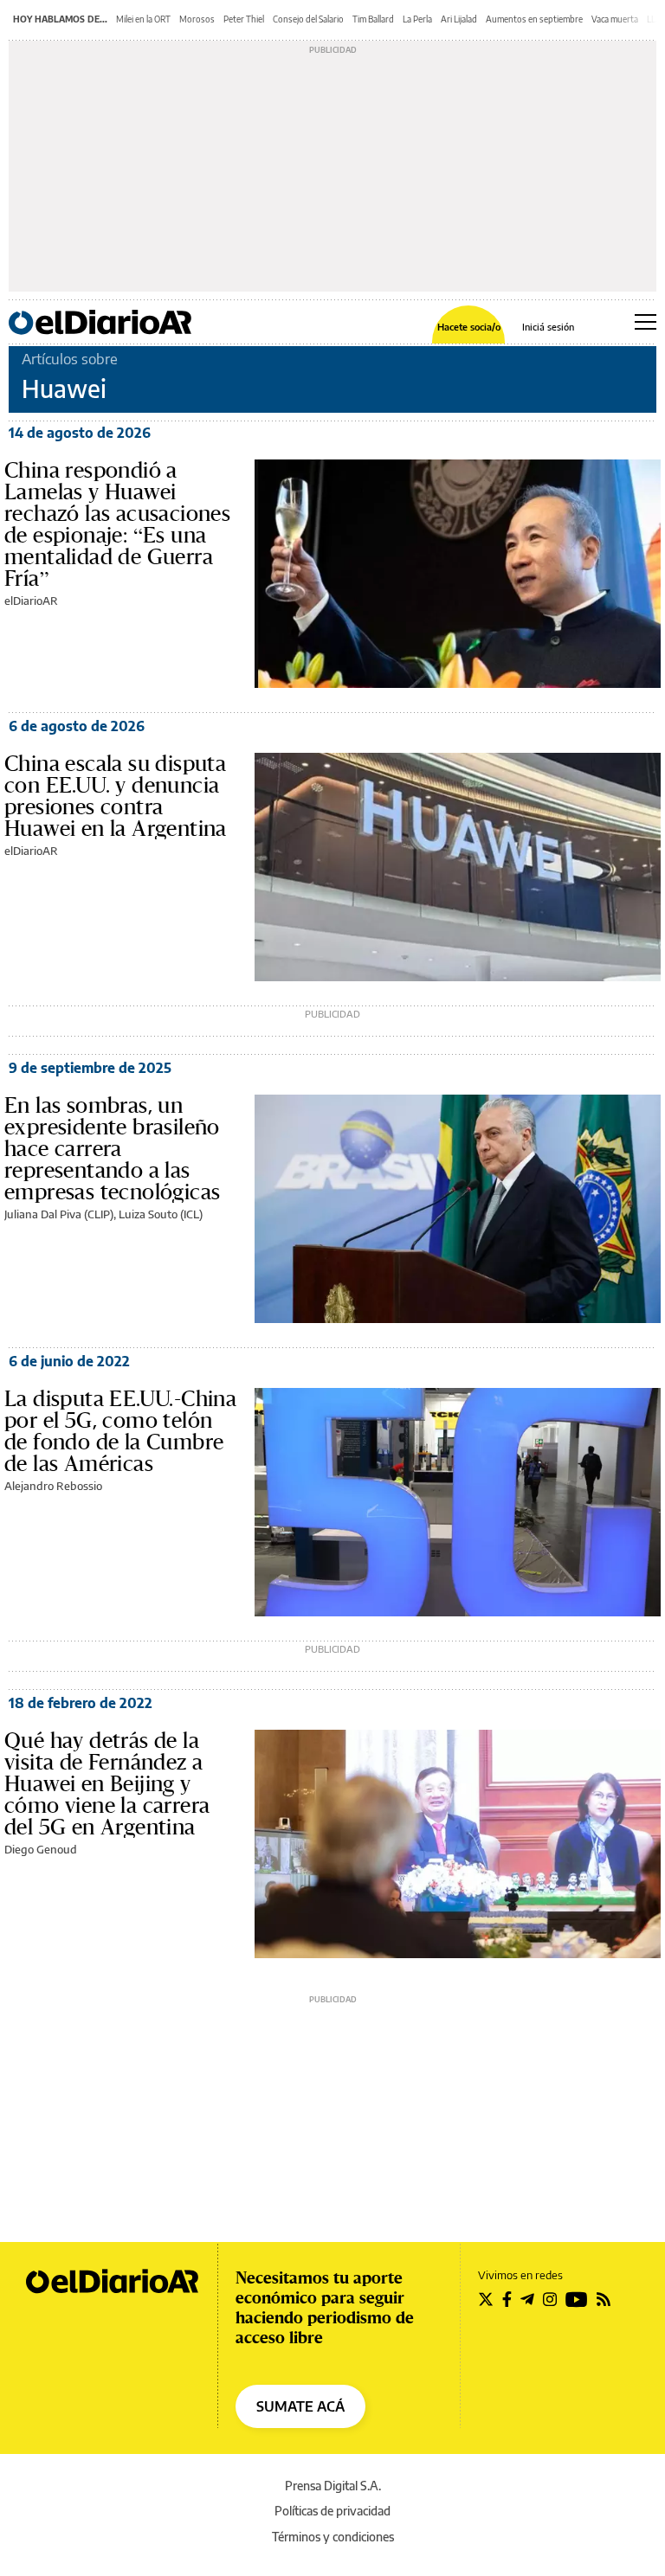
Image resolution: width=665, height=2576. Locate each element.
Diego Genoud (41, 1849)
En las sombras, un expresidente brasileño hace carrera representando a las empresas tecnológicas (112, 1148)
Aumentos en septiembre (534, 19)
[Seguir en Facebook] (507, 2299)
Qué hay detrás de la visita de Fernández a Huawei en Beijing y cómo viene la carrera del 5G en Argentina (107, 1783)
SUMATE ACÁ (300, 2406)
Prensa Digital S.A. (333, 2486)
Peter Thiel (244, 19)
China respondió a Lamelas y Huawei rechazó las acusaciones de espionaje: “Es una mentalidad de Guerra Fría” (117, 524)
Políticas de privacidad (332, 2511)
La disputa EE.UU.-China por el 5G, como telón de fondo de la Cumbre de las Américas (120, 1431)
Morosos (197, 19)
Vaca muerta (615, 19)
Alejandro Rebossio (53, 1486)
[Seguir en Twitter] (486, 2299)
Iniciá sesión (548, 327)
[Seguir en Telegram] (527, 2299)
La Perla (417, 19)
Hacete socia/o (469, 327)
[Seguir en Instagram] (550, 2299)
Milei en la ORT (143, 19)
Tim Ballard (373, 19)
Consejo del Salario (308, 19)
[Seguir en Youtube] (577, 2299)
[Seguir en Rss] (604, 2299)
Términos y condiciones (333, 2537)
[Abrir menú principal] (646, 322)
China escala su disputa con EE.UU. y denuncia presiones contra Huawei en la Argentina (116, 796)
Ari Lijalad (459, 19)
